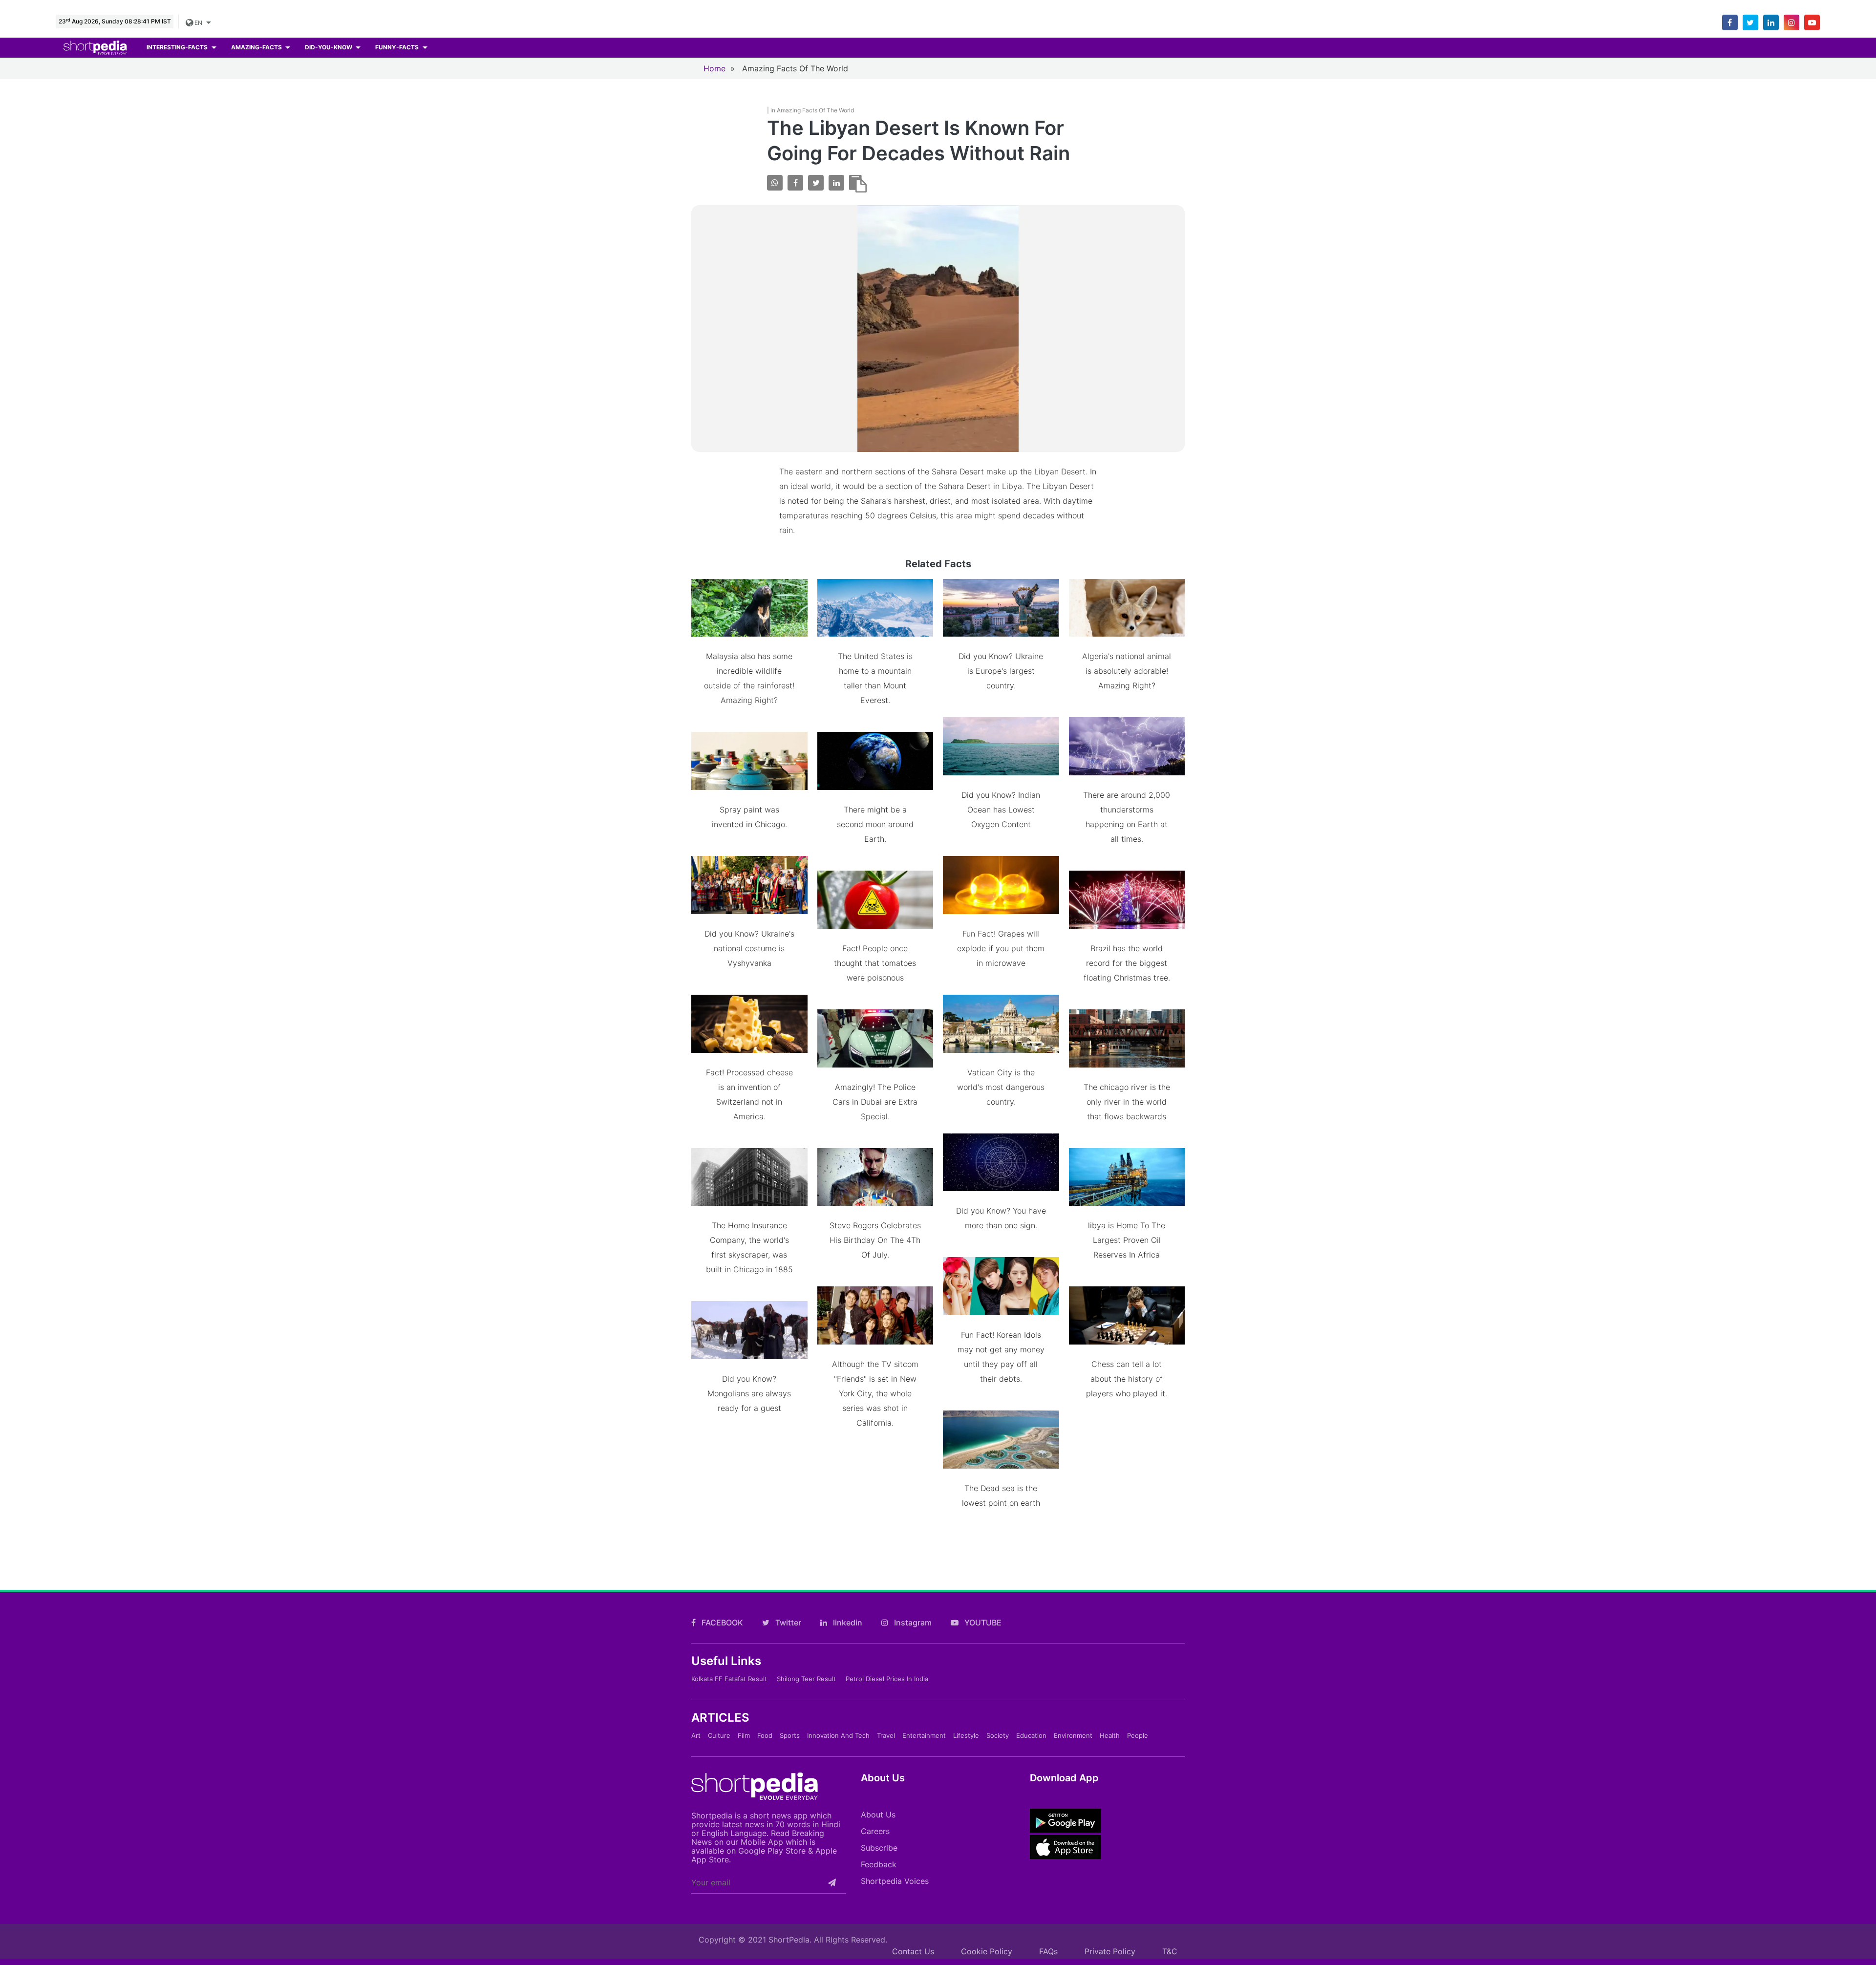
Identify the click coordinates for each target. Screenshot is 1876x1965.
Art (696, 1735)
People (1138, 1735)
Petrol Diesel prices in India (887, 1679)
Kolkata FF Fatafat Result (729, 1679)
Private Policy (1110, 1951)
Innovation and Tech (838, 1735)
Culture (719, 1735)
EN (199, 23)
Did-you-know (329, 47)
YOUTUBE (982, 1623)
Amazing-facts (257, 47)
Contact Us (913, 1951)
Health (1110, 1735)
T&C (1170, 1951)
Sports (790, 1735)
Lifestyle (966, 1735)
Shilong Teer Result (806, 1679)
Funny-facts (398, 47)
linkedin (847, 1623)
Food (765, 1735)
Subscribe (879, 1848)
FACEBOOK (721, 1623)
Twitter (787, 1623)
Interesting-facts (178, 47)
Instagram (912, 1623)
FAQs (1048, 1951)
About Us (878, 1815)
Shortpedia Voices (895, 1881)
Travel (886, 1735)
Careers (875, 1831)
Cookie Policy (987, 1951)
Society (998, 1735)
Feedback (879, 1864)
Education (1031, 1735)
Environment (1073, 1735)
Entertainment (924, 1735)
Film (744, 1735)
